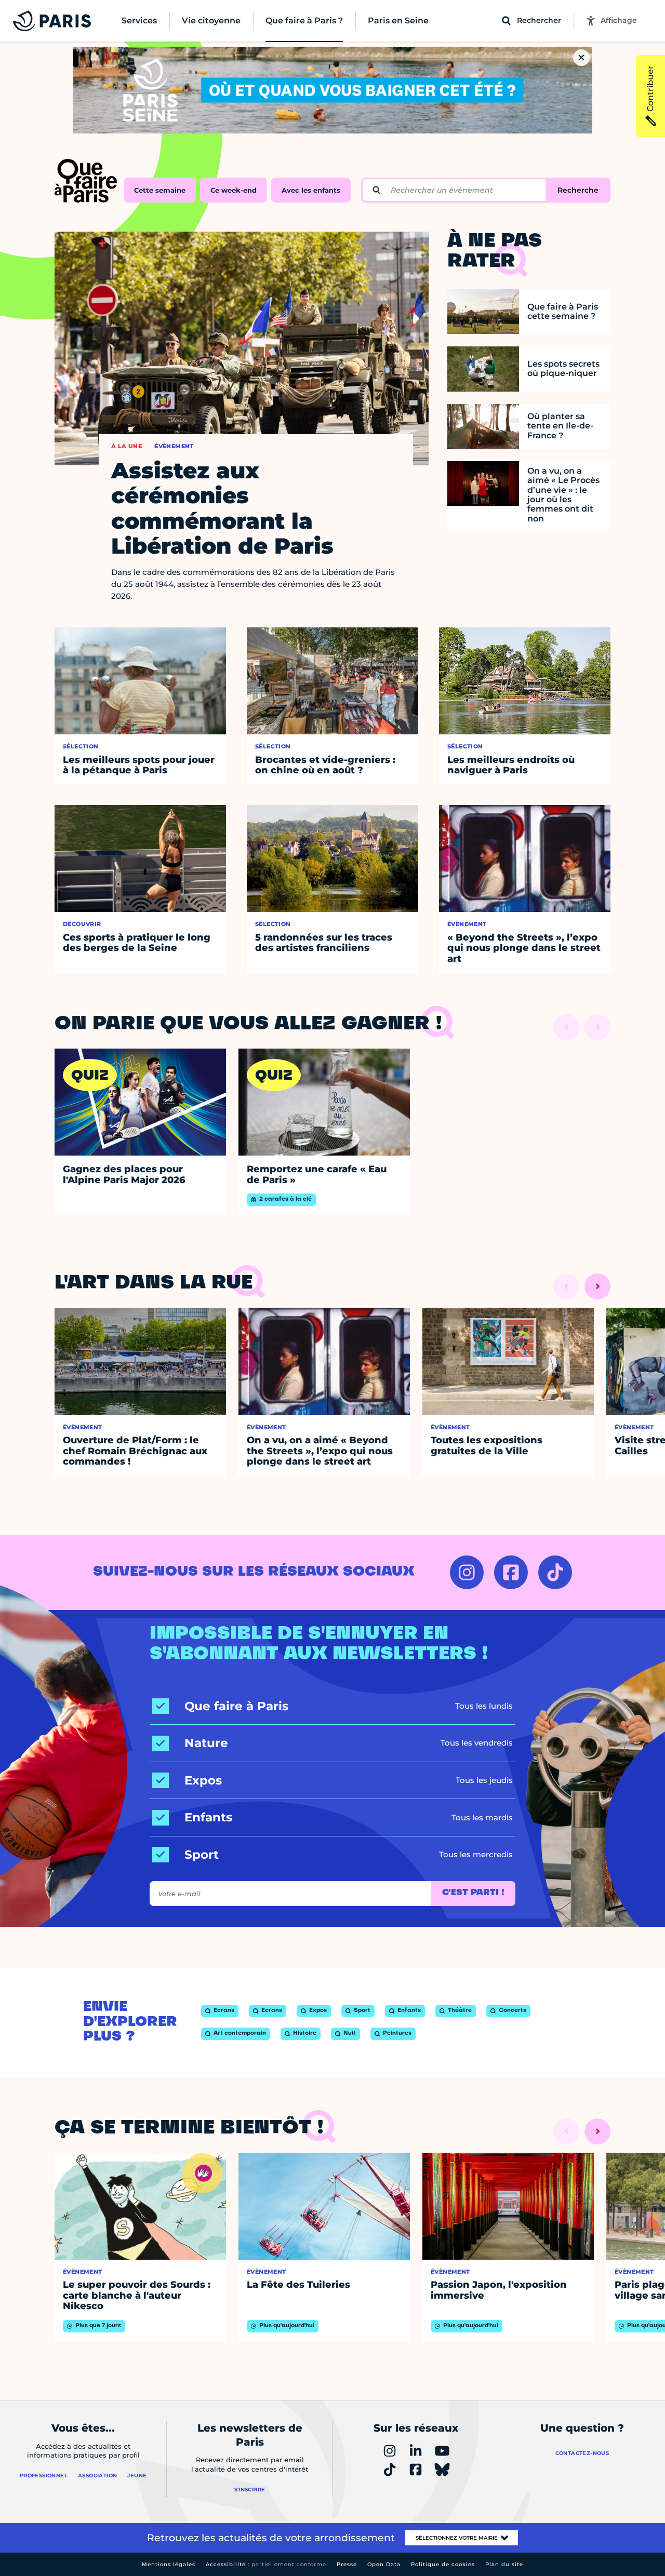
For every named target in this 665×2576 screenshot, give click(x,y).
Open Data (384, 2564)
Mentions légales (169, 2564)
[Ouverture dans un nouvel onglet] (467, 1572)
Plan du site (504, 2564)
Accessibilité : (266, 2564)
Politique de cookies (443, 2564)
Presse (347, 2564)
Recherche (578, 190)
